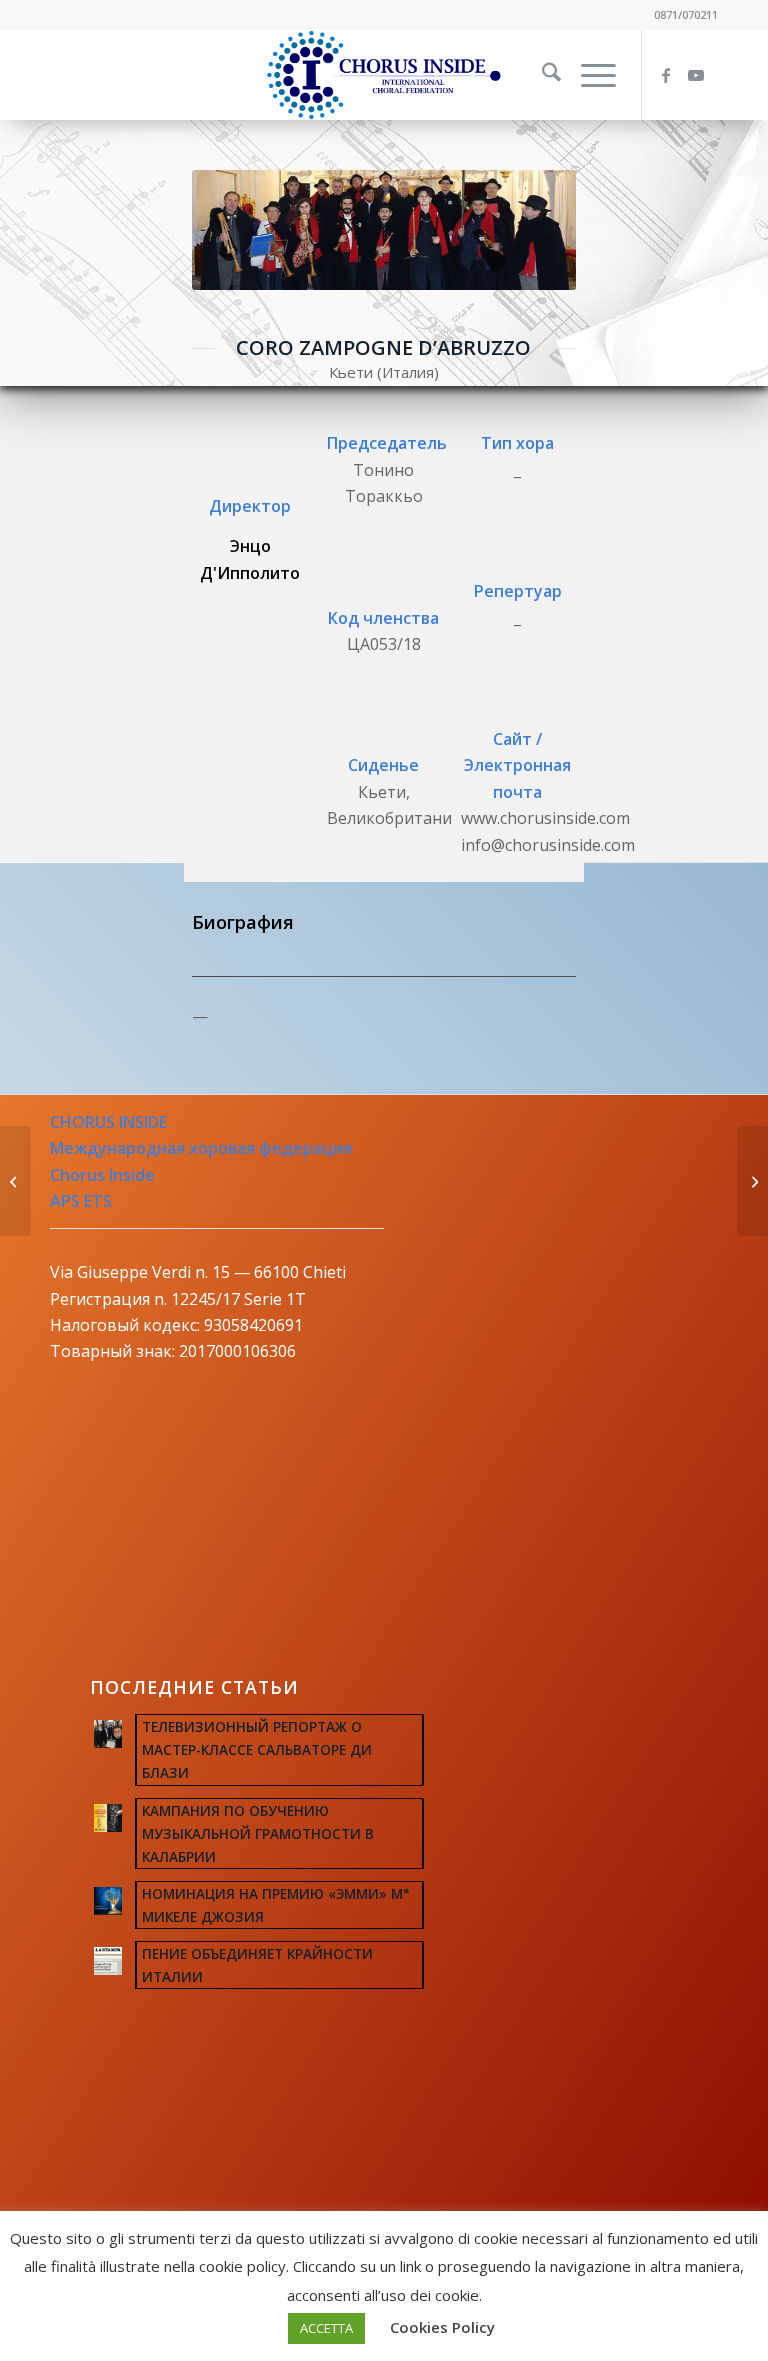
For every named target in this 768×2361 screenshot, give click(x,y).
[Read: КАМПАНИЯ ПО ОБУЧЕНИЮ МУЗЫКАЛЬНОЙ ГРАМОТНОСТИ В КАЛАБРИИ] (108, 1818)
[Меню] (588, 75)
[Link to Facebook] (673, 75)
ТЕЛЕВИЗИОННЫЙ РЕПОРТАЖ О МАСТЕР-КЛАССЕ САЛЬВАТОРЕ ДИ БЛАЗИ (257, 1749)
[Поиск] (541, 75)
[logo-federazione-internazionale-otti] (384, 75)
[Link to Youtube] (703, 75)
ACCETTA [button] (326, 2328)
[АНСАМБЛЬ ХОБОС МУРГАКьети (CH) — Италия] (15, 1181)
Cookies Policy (442, 2327)
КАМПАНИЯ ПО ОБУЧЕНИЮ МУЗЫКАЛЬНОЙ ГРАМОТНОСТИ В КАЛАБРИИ (258, 1833)
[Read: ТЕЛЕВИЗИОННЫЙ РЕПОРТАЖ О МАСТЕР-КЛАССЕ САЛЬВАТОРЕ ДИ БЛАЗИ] (108, 1734)
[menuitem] (541, 75)
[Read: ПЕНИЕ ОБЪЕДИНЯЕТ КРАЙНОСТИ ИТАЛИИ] (108, 1961)
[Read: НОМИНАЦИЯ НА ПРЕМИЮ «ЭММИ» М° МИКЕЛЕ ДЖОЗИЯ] (108, 1901)
